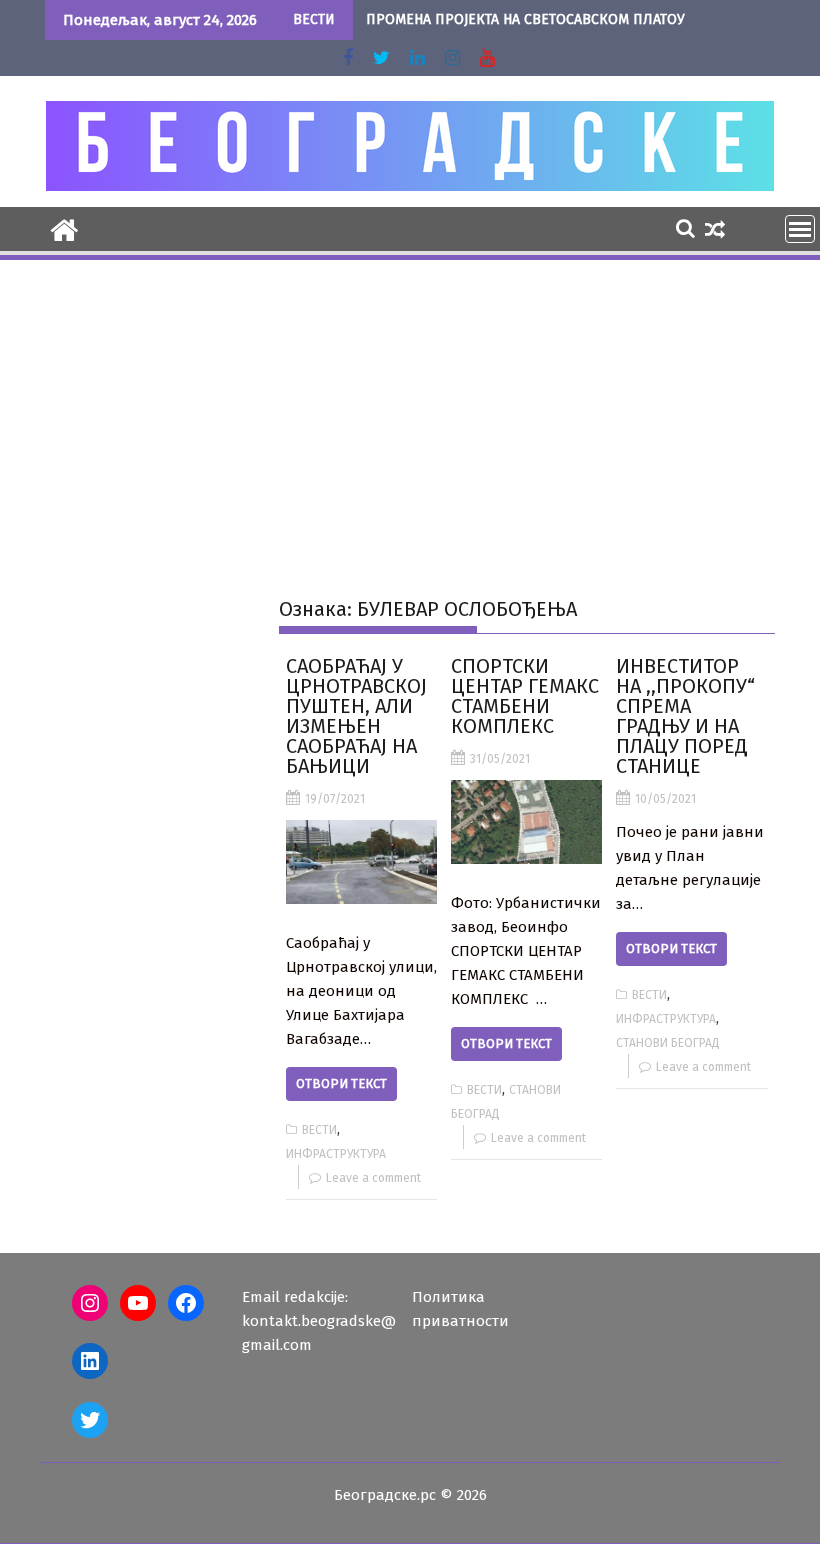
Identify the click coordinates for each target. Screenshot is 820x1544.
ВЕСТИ (319, 1130)
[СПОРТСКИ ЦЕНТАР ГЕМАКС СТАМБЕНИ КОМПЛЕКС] (526, 822)
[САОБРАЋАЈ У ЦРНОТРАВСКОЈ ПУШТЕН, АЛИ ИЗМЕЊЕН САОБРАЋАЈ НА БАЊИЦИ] (361, 862)
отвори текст (341, 1083)
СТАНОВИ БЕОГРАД (668, 1043)
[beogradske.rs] (64, 228)
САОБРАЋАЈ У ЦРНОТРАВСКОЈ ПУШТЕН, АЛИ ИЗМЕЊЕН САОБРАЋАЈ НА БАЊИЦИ (356, 716)
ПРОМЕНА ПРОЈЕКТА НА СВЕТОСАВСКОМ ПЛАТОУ (525, 19)
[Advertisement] (410, 413)
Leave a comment (373, 1178)
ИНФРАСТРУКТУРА (336, 1154)
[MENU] (800, 229)
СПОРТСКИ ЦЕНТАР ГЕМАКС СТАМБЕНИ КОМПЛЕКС (525, 696)
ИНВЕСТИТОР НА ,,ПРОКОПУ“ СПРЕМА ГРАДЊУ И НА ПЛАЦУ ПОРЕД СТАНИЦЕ (685, 716)
